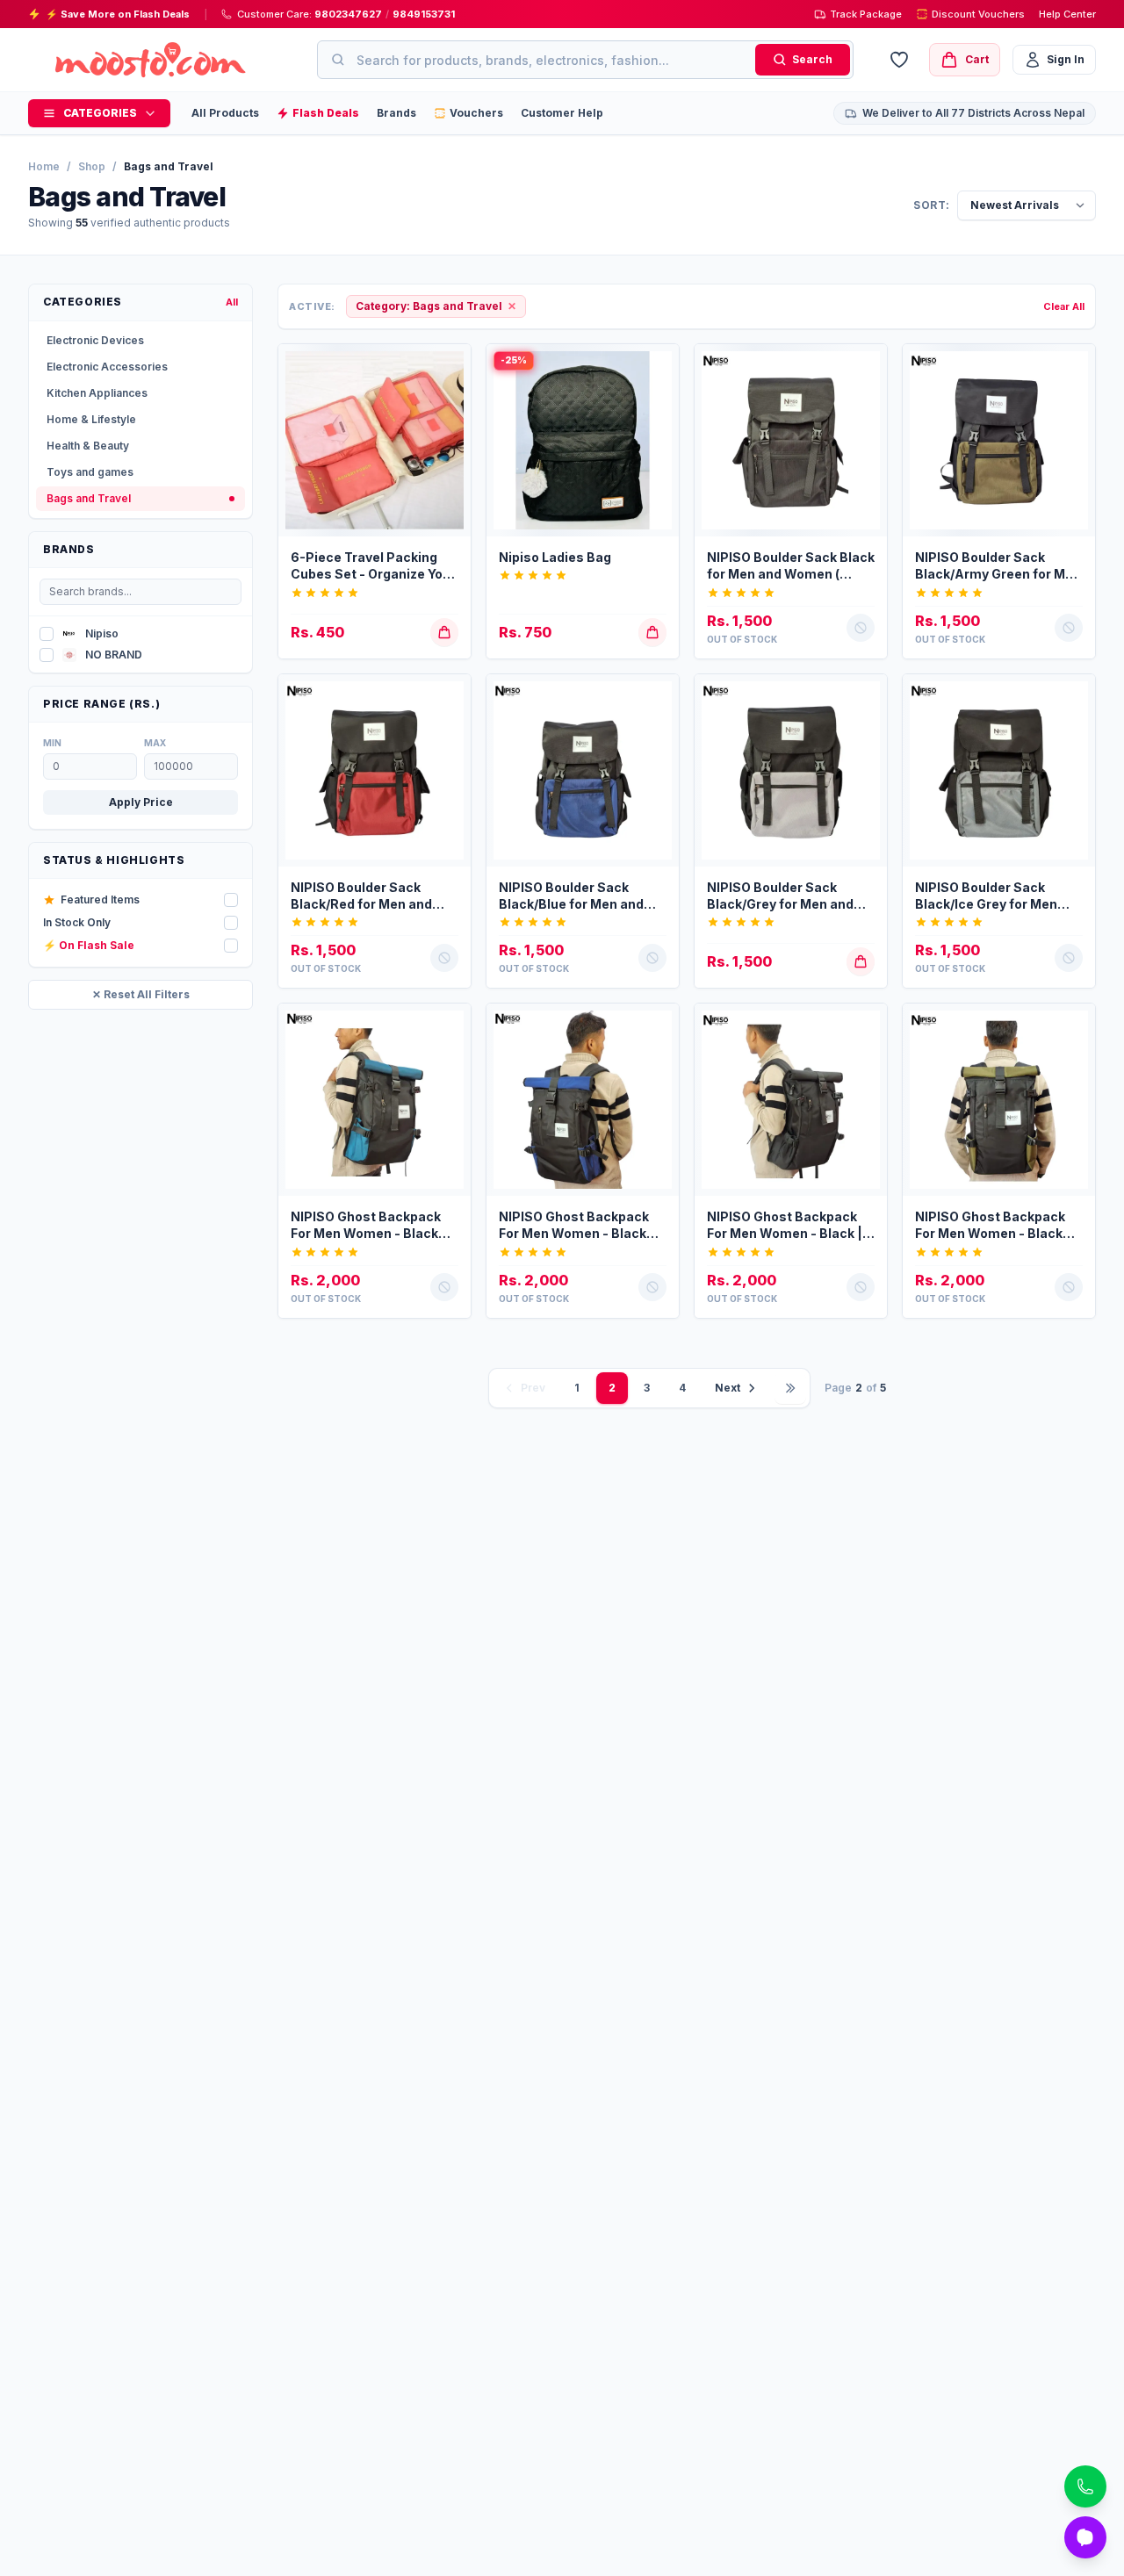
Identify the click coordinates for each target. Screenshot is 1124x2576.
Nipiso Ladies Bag (555, 557)
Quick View (383, 522)
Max (155, 743)
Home (44, 166)
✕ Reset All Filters (141, 994)
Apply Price (141, 802)
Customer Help (562, 113)
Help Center (1067, 14)
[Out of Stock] (866, 399)
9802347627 (348, 14)
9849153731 (424, 14)
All (232, 302)
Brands (396, 113)
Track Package (866, 14)
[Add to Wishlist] (450, 365)
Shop (92, 166)
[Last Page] (790, 1388)
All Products (225, 113)
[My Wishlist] (899, 60)
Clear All (1064, 306)
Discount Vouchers (978, 14)
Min (52, 743)
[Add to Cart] (450, 399)
